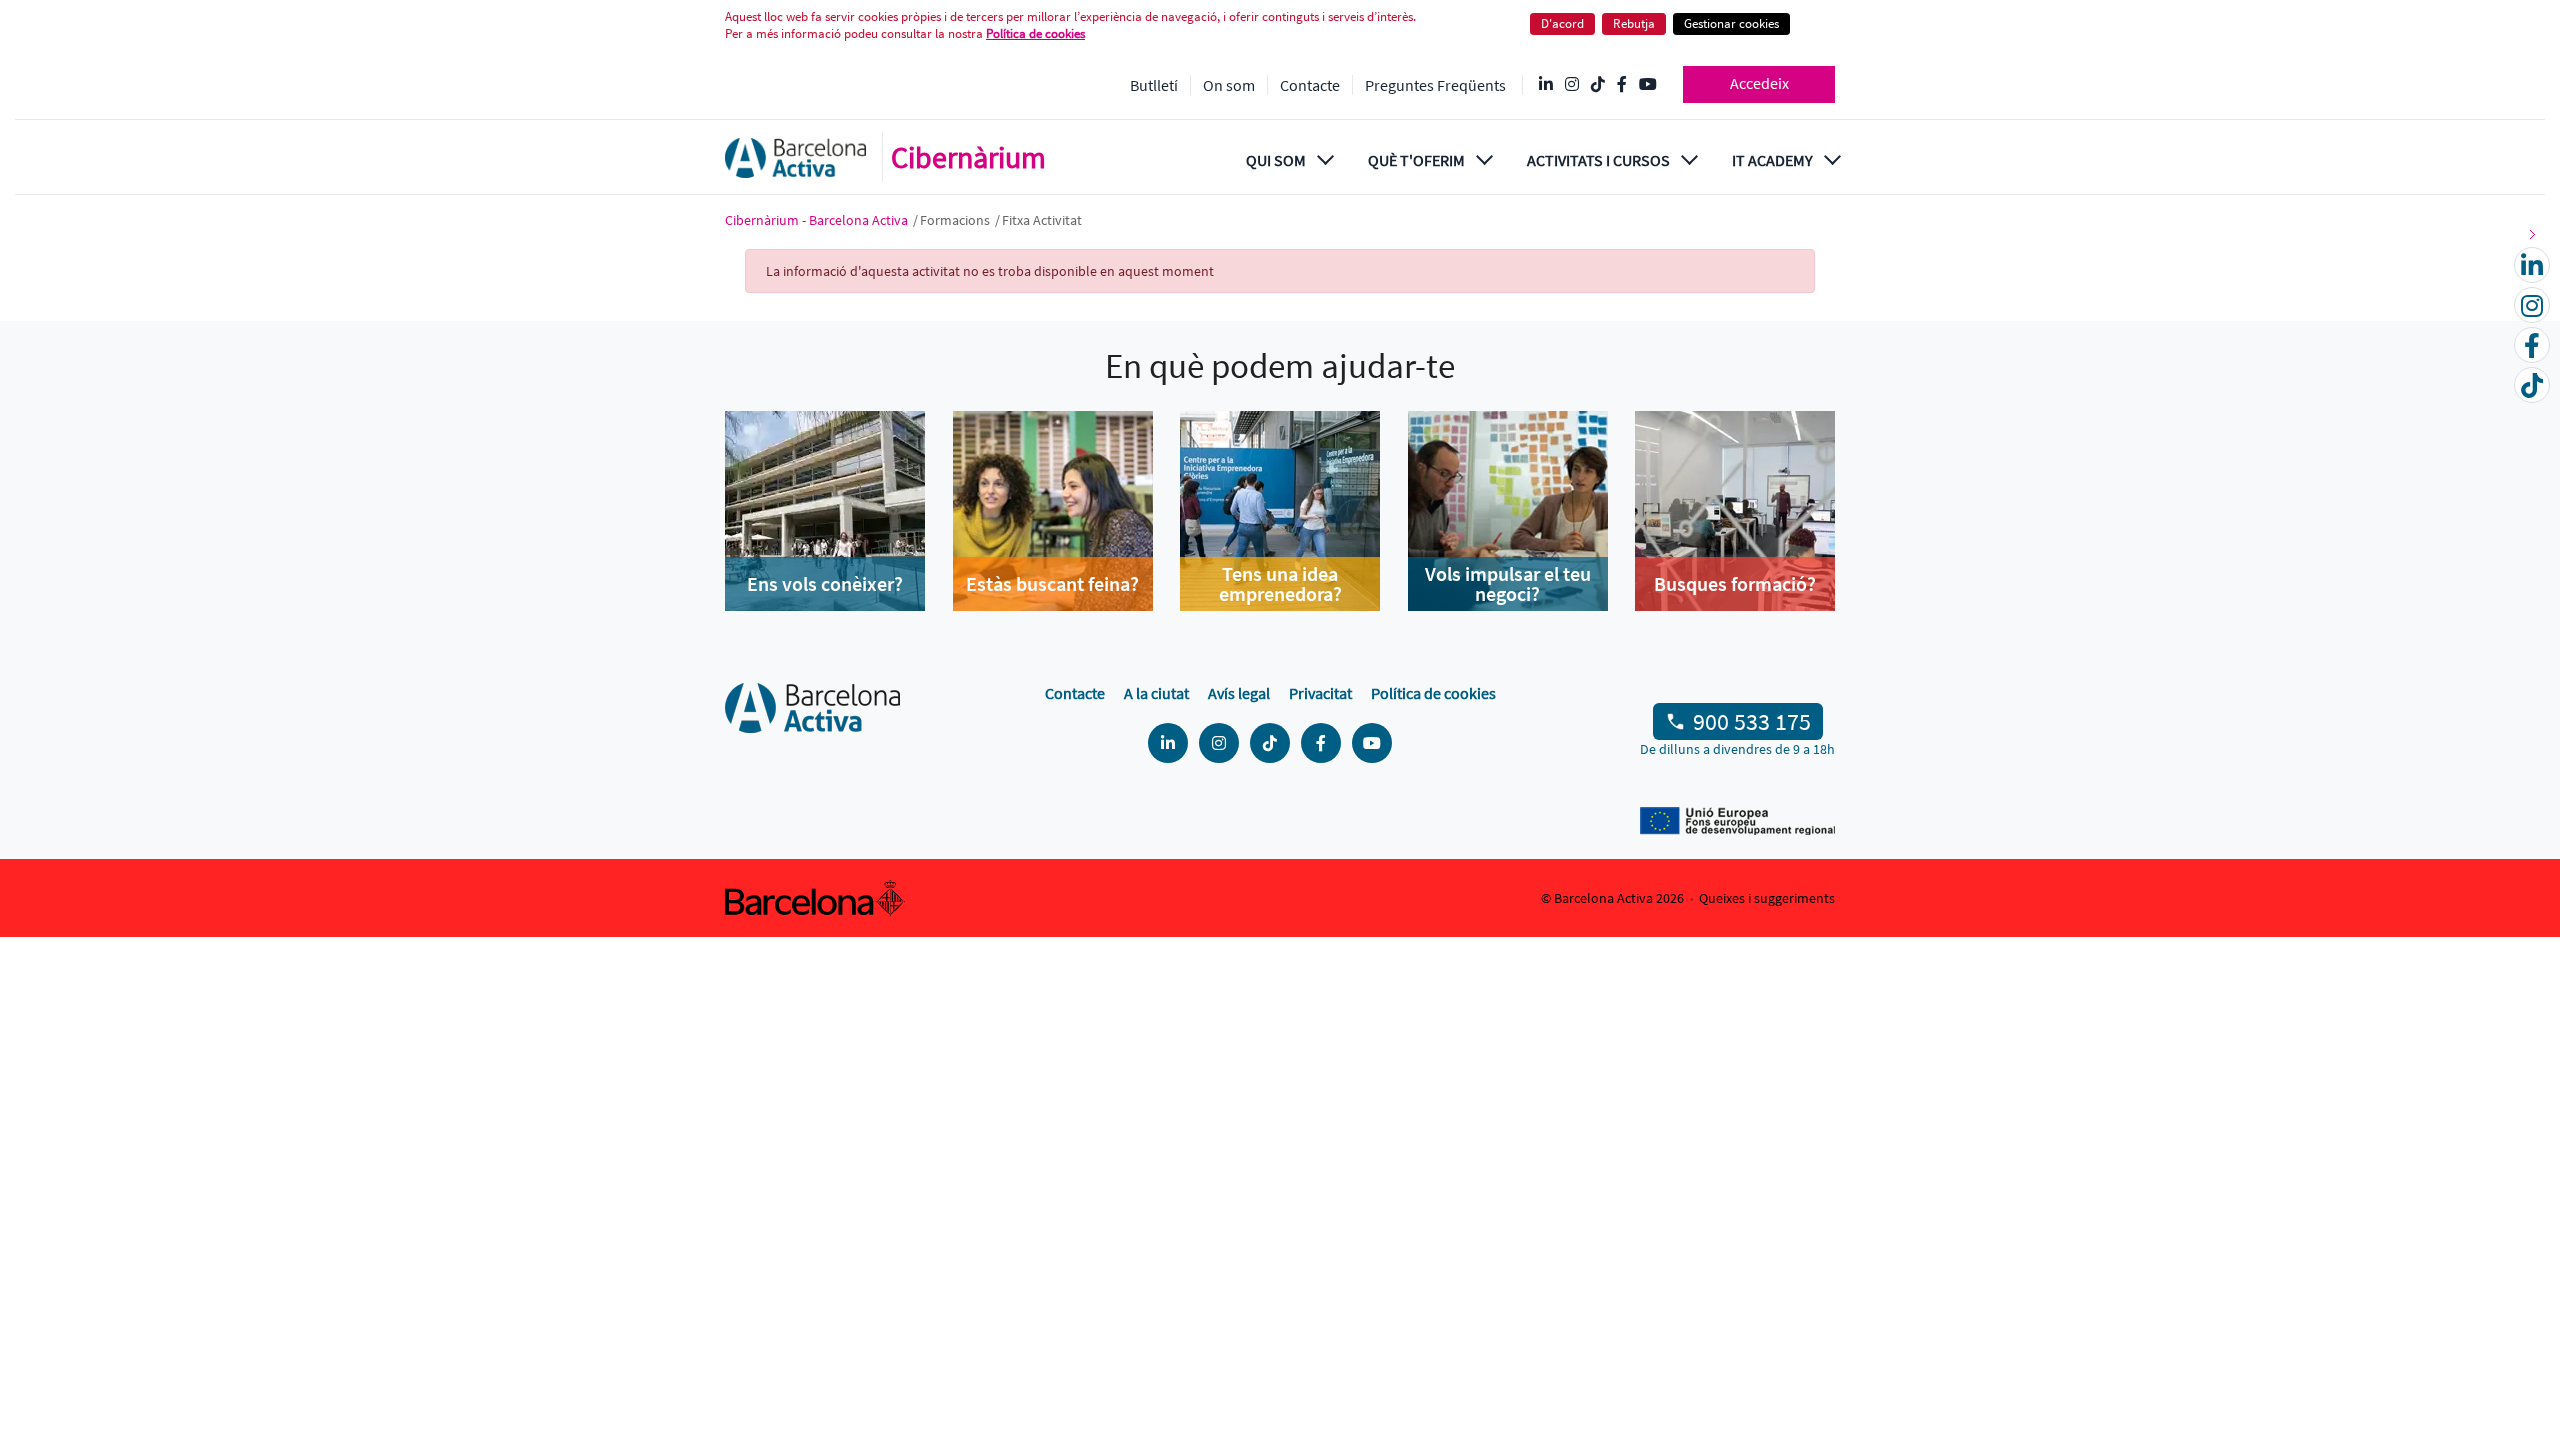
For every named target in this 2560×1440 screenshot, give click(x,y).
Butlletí (1154, 85)
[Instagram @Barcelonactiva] (1572, 85)
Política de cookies (1035, 33)
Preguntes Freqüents (1435, 85)
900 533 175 (1752, 721)
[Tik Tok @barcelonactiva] (1598, 85)
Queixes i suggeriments (1767, 898)
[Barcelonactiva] (795, 157)
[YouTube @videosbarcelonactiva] (1648, 85)
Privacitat (1320, 693)
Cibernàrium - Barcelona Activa (818, 220)
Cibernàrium (968, 157)
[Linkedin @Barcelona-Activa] (1546, 85)
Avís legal (1239, 693)
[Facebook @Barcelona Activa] (1622, 85)
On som (1229, 85)
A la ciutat (1156, 693)
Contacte (1310, 85)
